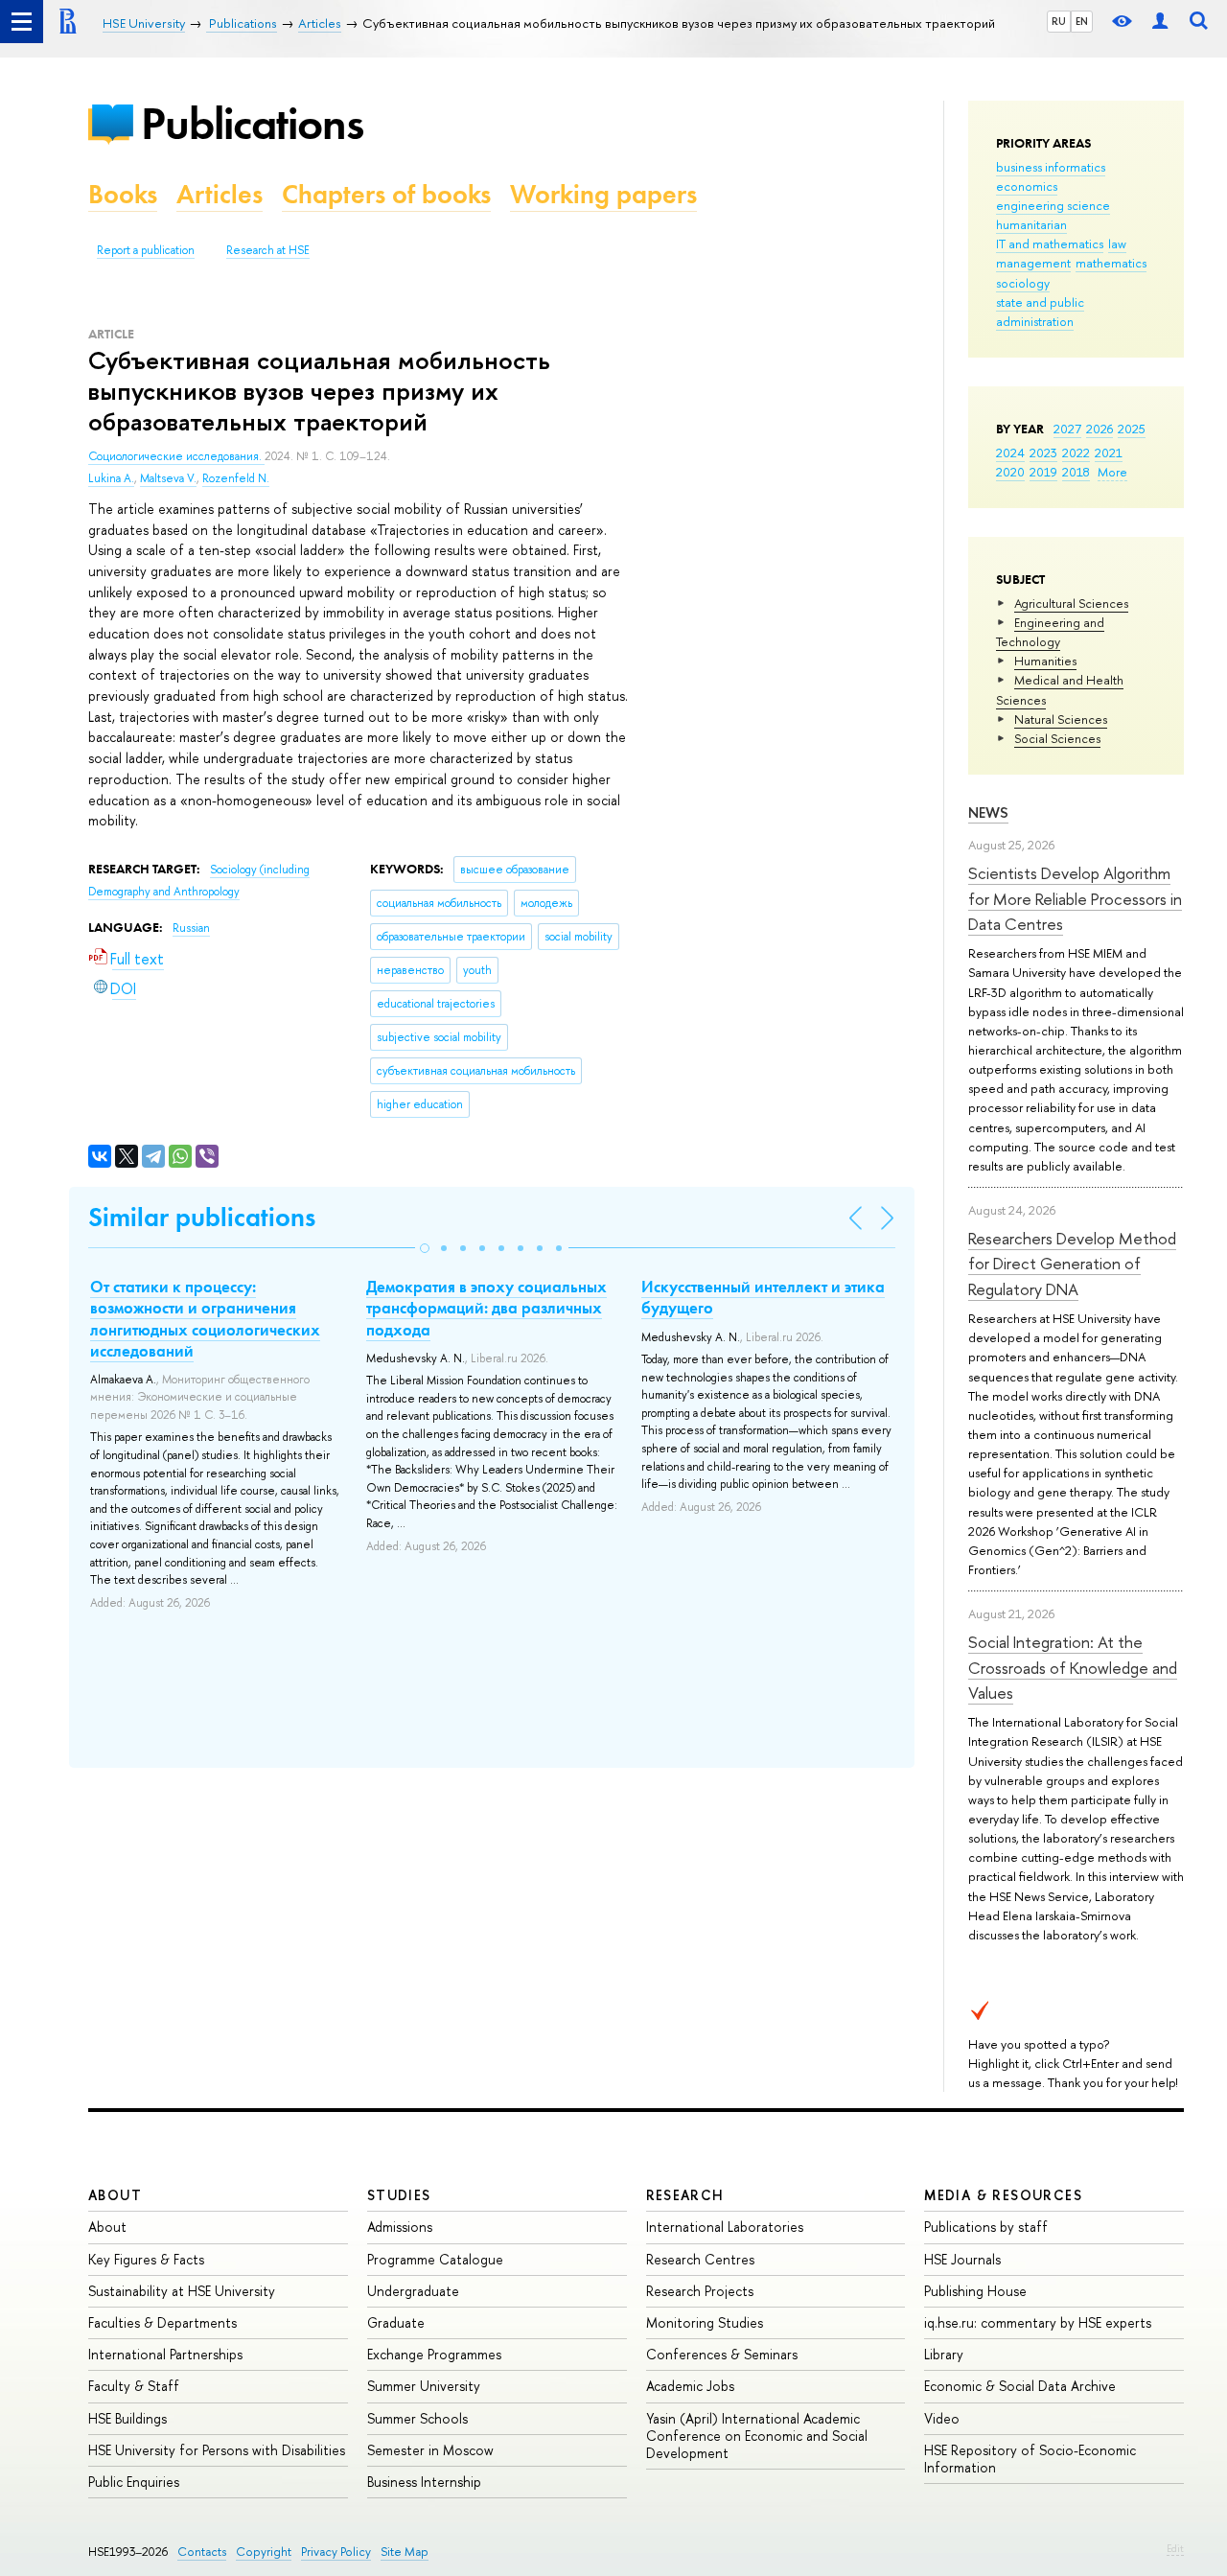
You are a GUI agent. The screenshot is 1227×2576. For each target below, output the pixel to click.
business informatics (1051, 167)
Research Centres (700, 2259)
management (1033, 263)
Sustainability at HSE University (182, 2291)
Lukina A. (111, 478)
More (1112, 472)
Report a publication (146, 250)
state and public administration (1040, 312)
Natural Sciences (1061, 719)
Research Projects (700, 2291)
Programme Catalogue (435, 2259)
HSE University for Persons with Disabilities (217, 2450)
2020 (1010, 472)
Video (942, 2418)
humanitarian (1031, 224)
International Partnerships (165, 2354)
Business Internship (424, 2482)
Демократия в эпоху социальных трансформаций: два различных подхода (486, 1308)
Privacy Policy (336, 2552)
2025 (1132, 429)
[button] (425, 1248)
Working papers (603, 194)
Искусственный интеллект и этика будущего (763, 1297)
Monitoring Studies (705, 2322)
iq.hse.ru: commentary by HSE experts (1038, 2322)
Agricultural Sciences (1071, 603)
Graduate (396, 2322)
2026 (1100, 429)
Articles (220, 194)
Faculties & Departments (162, 2322)
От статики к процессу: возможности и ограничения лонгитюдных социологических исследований (205, 1318)
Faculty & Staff (134, 2386)
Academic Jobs (690, 2386)
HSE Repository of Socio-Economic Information (1030, 2459)
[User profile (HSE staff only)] (1160, 22)
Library (944, 2354)
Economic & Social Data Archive (1020, 2386)
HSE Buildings (127, 2418)
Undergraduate (413, 2291)
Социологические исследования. (176, 456)
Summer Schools (417, 2418)
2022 (1076, 453)
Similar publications (202, 1217)
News (988, 812)
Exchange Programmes (434, 2354)
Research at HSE (268, 250)
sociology (1023, 283)
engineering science (1053, 205)
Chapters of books (386, 194)
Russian (191, 928)
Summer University (424, 2386)
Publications (252, 123)
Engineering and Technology (1050, 632)
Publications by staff (986, 2227)
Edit (1175, 2548)
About (115, 2195)
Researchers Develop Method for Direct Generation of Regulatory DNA (1072, 1264)
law (1117, 244)
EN (1082, 21)
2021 (1109, 453)
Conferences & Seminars (722, 2354)
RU (1059, 21)
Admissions (400, 2227)
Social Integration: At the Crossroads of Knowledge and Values (1073, 1667)
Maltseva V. (168, 478)
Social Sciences (1057, 738)
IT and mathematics (1050, 244)
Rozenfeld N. (236, 478)
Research (685, 2195)
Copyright (264, 2552)
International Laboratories (725, 2227)
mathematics (1111, 263)
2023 (1043, 453)
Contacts (202, 2552)
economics (1027, 186)
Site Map (405, 2552)
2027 (1067, 429)
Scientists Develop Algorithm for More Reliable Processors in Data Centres (1075, 898)
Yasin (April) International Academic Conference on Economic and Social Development (757, 2436)
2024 (1010, 453)
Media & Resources (1003, 2195)
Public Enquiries (134, 2482)
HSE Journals (962, 2259)
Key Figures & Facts (146, 2259)
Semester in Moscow (430, 2450)
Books (123, 194)
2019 (1043, 472)
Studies (399, 2195)
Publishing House (975, 2291)
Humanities (1045, 661)
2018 (1076, 472)
